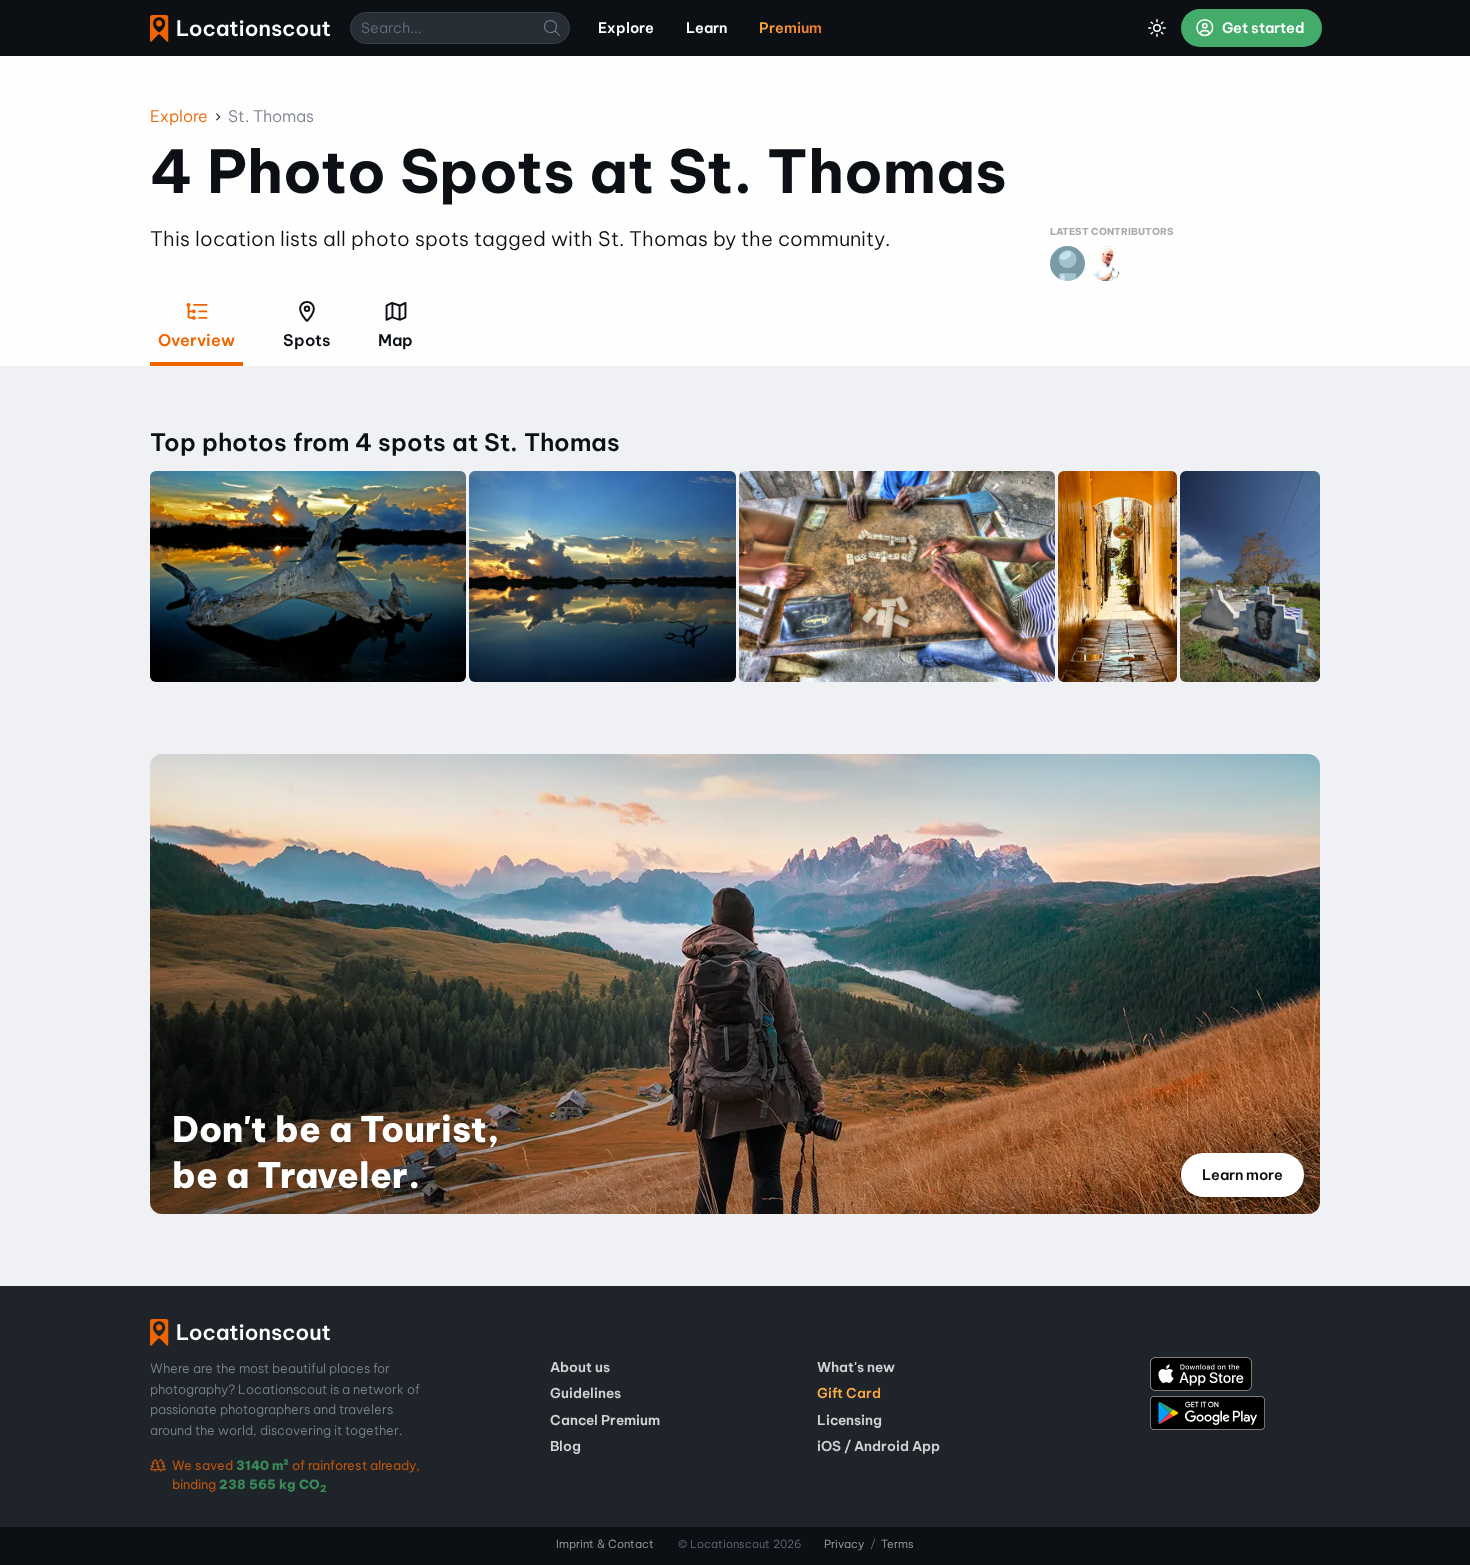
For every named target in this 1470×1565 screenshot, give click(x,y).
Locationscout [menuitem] (240, 28)
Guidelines (585, 1393)
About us (580, 1367)
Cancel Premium (605, 1420)
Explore (179, 116)
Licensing (849, 1420)
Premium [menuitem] (790, 28)
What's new (856, 1367)
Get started (1262, 28)
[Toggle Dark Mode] (1157, 28)
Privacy (844, 1544)
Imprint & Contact (605, 1544)
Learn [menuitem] (706, 28)
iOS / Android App (878, 1446)
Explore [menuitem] (626, 28)
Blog (565, 1446)
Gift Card (849, 1393)
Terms (897, 1544)
